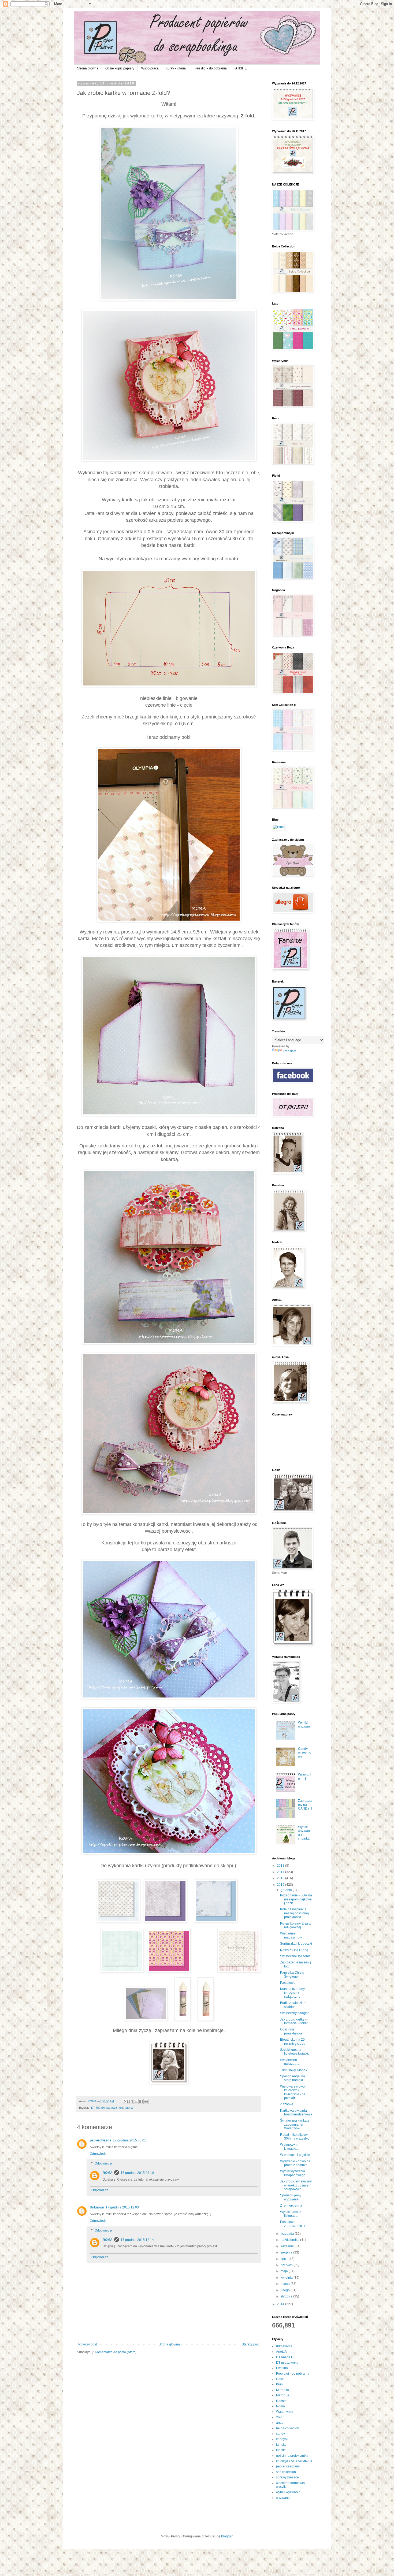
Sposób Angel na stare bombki (293, 2078)
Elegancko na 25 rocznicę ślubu (293, 2041)
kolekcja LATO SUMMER (294, 2461)
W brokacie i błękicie (295, 2155)
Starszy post (251, 2344)
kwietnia (287, 2278)
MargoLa (283, 2395)
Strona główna (88, 68)
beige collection (288, 2428)
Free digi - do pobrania (210, 68)
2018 (281, 1866)
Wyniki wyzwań (304, 1725)
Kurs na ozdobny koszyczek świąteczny (292, 1993)
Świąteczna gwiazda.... (290, 2062)
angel (280, 2423)
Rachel (281, 2401)
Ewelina (282, 2368)
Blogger (227, 2536)
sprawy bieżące (287, 2477)
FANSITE (240, 68)
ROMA (108, 2173)
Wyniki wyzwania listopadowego (293, 2173)
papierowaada (101, 2140)
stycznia (287, 2296)
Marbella (283, 2390)
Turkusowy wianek (294, 2070)
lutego (286, 2290)
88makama (284, 2346)
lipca (285, 2259)
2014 (281, 2304)
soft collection (286, 2472)
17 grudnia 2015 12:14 (137, 2240)
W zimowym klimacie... (289, 2147)
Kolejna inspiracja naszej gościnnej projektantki (294, 1913)
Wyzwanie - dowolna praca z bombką (295, 2163)
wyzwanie (283, 2498)
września (288, 2246)
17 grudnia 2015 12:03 (122, 2207)
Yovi (279, 2417)
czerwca (287, 2265)
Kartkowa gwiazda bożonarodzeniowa (296, 2112)
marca (286, 2284)
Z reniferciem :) (291, 2206)
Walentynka (285, 2412)
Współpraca (150, 68)
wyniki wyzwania (288, 2492)
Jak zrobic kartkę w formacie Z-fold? (294, 2021)
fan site (281, 2445)
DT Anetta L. (285, 2357)
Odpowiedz (98, 2154)
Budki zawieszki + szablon (293, 2005)
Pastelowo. (288, 1983)
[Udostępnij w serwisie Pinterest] (146, 2101)
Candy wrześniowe (305, 1753)
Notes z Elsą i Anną (294, 1950)
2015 (281, 1885)
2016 (281, 1878)
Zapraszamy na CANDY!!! (305, 1805)
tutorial (129, 2108)
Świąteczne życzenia (295, 1956)
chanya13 (283, 2439)
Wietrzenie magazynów (291, 1935)
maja (285, 2271)
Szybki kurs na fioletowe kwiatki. (294, 2052)
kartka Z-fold (115, 2108)
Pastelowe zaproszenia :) (292, 2224)
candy (280, 2434)
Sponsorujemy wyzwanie (291, 2197)
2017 (281, 1872)
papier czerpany (288, 2466)
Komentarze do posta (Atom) (116, 2352)
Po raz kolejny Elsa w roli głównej (296, 1925)
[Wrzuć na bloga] (131, 2101)
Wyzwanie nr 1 (305, 1777)
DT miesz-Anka (287, 2363)
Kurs (279, 2384)
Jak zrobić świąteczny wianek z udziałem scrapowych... (296, 2185)
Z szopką (287, 2104)
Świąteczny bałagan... (296, 2013)
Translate (290, 1051)
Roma (280, 2406)
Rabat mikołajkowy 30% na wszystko (295, 2137)
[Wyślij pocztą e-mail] (126, 2101)
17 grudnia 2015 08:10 (137, 2173)
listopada (288, 2234)
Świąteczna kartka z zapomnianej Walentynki (295, 2124)
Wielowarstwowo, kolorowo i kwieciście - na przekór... (293, 2092)
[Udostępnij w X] (136, 2101)
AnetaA (281, 2352)
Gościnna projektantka (291, 2031)
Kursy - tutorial (176, 68)
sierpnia (287, 2252)
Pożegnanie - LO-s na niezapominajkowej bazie (296, 1899)
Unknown (97, 2207)
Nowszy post (88, 2344)
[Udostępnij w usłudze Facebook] (141, 2101)
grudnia (287, 1890)
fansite (281, 2450)
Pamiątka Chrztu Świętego (292, 1974)
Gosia (280, 2379)
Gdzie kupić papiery (120, 68)
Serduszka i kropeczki (296, 1944)
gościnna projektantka (292, 2456)
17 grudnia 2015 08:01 (129, 2140)
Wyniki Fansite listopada (291, 2214)
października (290, 2240)
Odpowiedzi (103, 2163)
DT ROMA (98, 2108)
